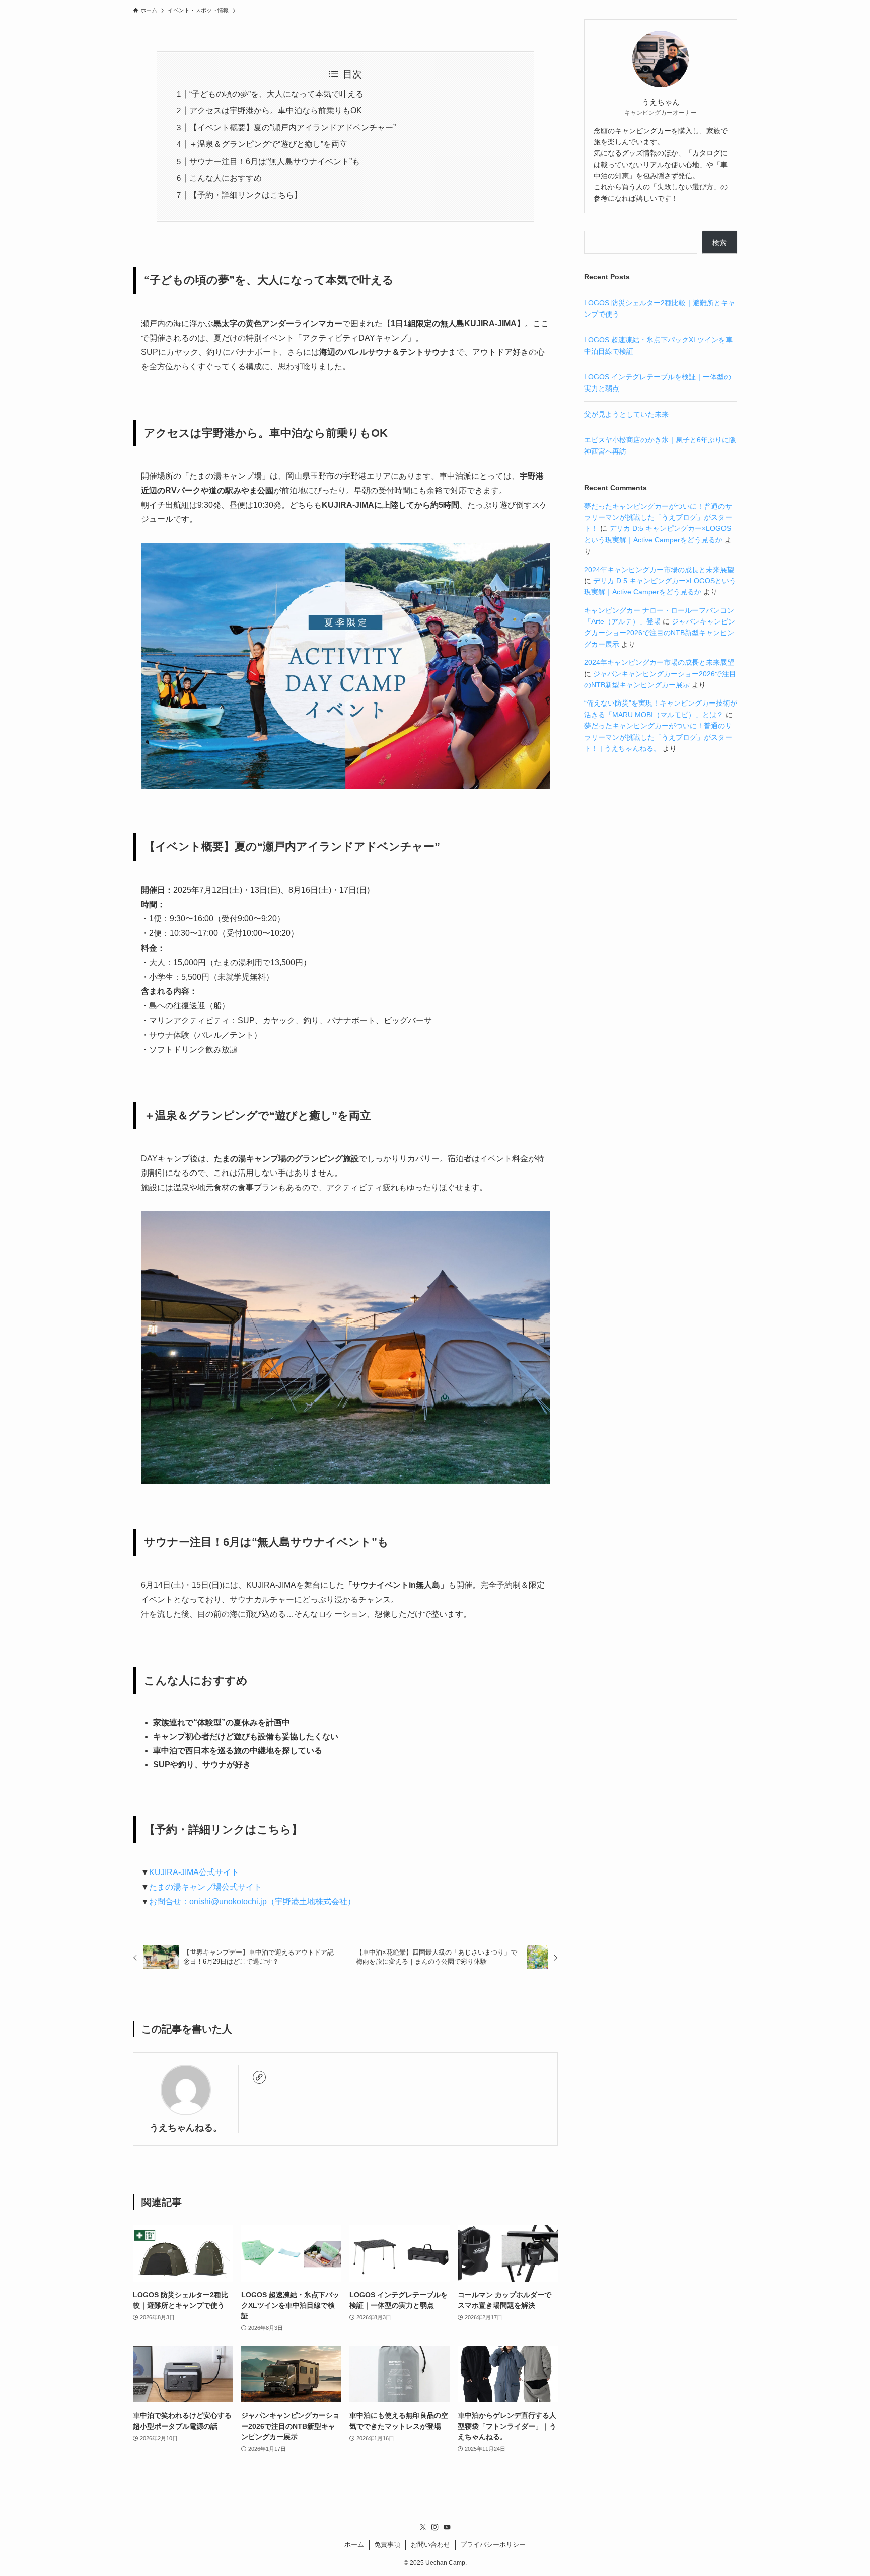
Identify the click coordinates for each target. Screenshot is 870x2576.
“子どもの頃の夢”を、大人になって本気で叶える (276, 94)
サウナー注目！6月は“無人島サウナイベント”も (275, 161)
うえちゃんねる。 (186, 2128)
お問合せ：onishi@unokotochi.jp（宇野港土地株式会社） (252, 1901)
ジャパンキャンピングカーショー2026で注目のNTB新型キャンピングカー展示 (660, 633)
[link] (259, 2077)
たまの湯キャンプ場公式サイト (205, 1887)
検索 (719, 243)
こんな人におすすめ (226, 178)
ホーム (354, 2545)
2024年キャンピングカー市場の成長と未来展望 (659, 570)
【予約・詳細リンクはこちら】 (246, 195)
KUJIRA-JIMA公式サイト (194, 1872)
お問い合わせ (430, 2545)
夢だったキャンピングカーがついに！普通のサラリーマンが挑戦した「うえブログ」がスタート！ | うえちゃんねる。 (658, 737)
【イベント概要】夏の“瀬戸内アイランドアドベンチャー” (293, 128)
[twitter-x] (423, 2527)
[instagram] (435, 2527)
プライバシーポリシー (493, 2545)
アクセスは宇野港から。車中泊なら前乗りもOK (276, 110)
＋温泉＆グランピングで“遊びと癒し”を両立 (268, 144)
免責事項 (387, 2545)
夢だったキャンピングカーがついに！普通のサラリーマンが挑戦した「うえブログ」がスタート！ (658, 518)
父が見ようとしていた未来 (626, 414)
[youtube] (447, 2527)
